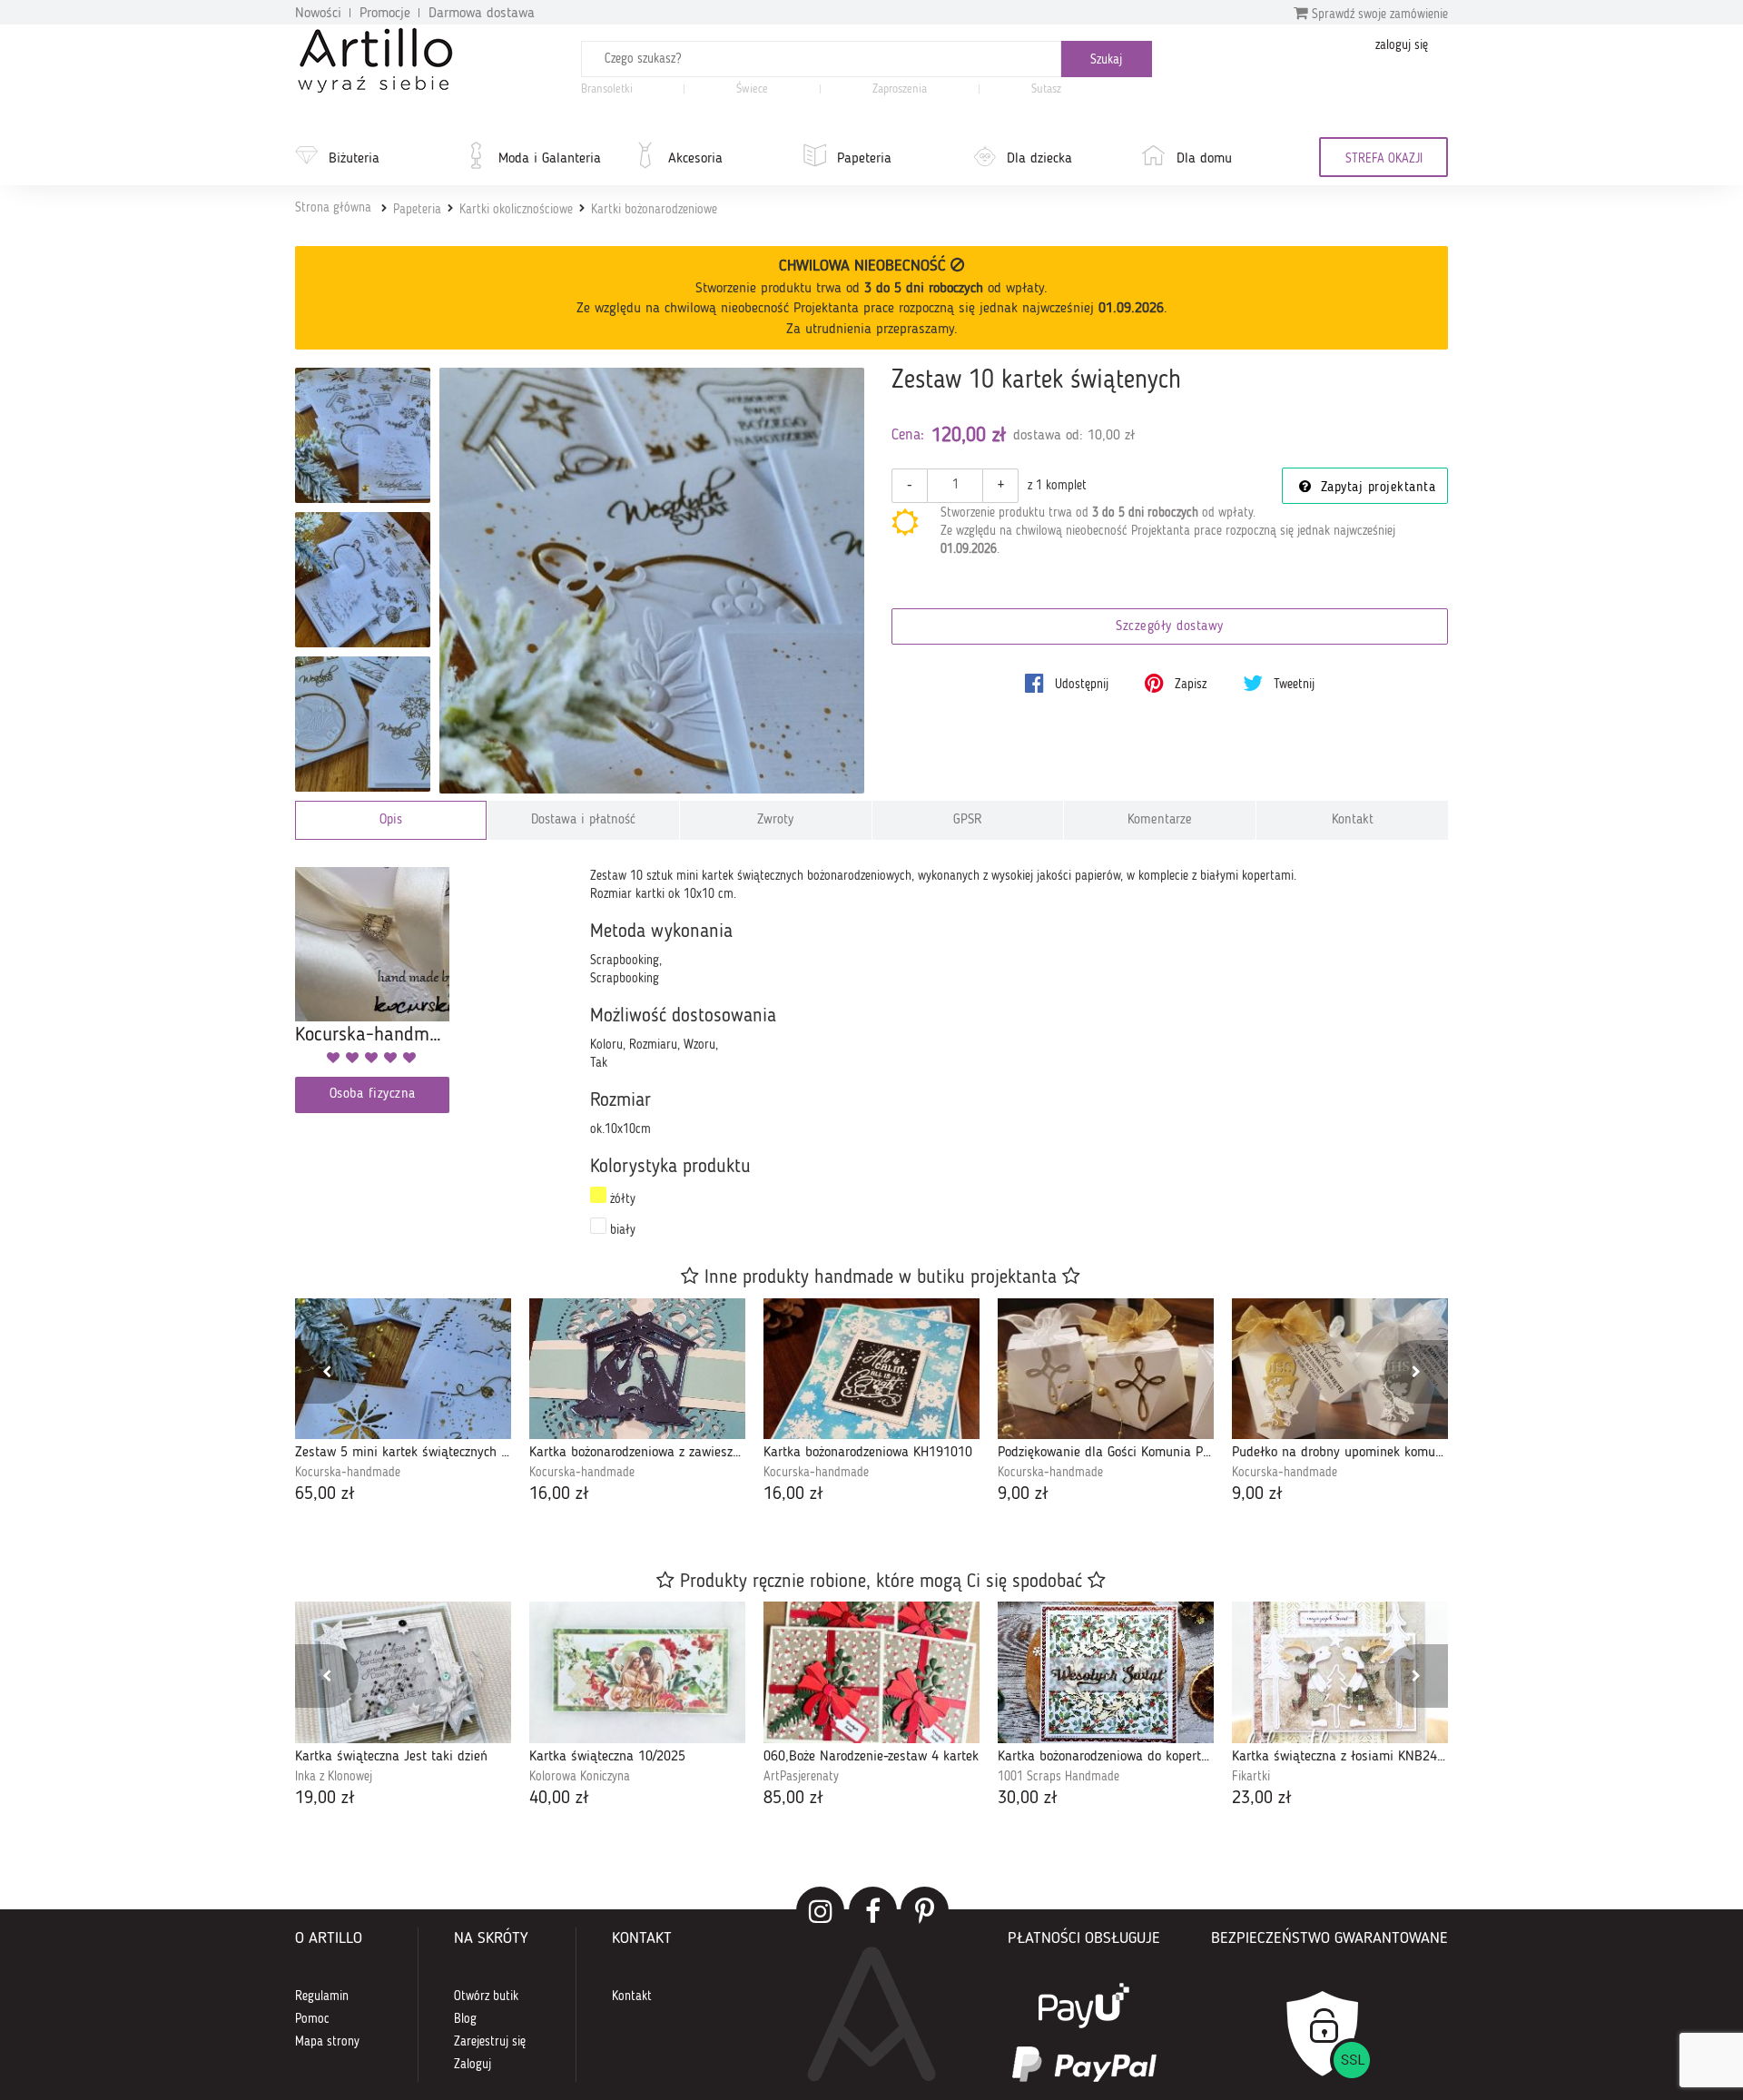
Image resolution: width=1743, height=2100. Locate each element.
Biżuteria (354, 159)
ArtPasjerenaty (801, 1777)
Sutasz (1046, 89)
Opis (391, 820)
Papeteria (864, 159)
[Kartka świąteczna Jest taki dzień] (403, 1672)
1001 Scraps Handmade (1059, 1777)
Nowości (318, 14)
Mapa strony (327, 2042)
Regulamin (322, 1996)
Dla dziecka (1039, 159)
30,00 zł (1028, 1799)
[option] (403, 1403)
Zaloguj (473, 2065)
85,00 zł (793, 1799)
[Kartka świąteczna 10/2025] (637, 1672)
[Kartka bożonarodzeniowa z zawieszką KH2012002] (637, 1369)
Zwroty (775, 820)
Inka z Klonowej (334, 1777)
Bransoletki (607, 89)
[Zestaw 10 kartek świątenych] (652, 581)
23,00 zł (1262, 1799)
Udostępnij (1080, 685)
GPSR (968, 820)
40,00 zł (559, 1799)
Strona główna (333, 208)
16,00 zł (559, 1494)
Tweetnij (1292, 685)
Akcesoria (695, 159)
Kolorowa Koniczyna (580, 1777)
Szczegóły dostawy (1170, 627)
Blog (465, 2019)
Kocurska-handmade (348, 1473)
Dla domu (1204, 159)
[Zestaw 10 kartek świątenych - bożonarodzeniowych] (363, 435)
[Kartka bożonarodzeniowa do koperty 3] (1106, 1672)
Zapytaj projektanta (1375, 488)
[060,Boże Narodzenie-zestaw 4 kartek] (871, 1672)
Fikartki (1251, 1777)
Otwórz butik (486, 1996)
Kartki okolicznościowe (516, 210)
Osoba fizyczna (373, 1094)
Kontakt (1353, 820)
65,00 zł (325, 1494)
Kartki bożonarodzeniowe (654, 210)
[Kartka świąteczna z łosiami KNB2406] (1340, 1672)
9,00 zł (1023, 1494)
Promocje (385, 14)
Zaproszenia (900, 89)
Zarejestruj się (490, 2042)
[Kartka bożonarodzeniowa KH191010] (871, 1369)
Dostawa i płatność (583, 820)
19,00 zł (325, 1799)
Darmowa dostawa (482, 14)
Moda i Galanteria (550, 159)
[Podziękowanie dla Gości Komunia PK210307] (1106, 1369)
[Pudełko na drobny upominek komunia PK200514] (1340, 1369)
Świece (752, 89)
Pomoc (312, 2019)
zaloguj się (1402, 45)
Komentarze (1160, 820)
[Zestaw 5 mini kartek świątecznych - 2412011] (403, 1369)
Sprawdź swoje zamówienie (1378, 15)
